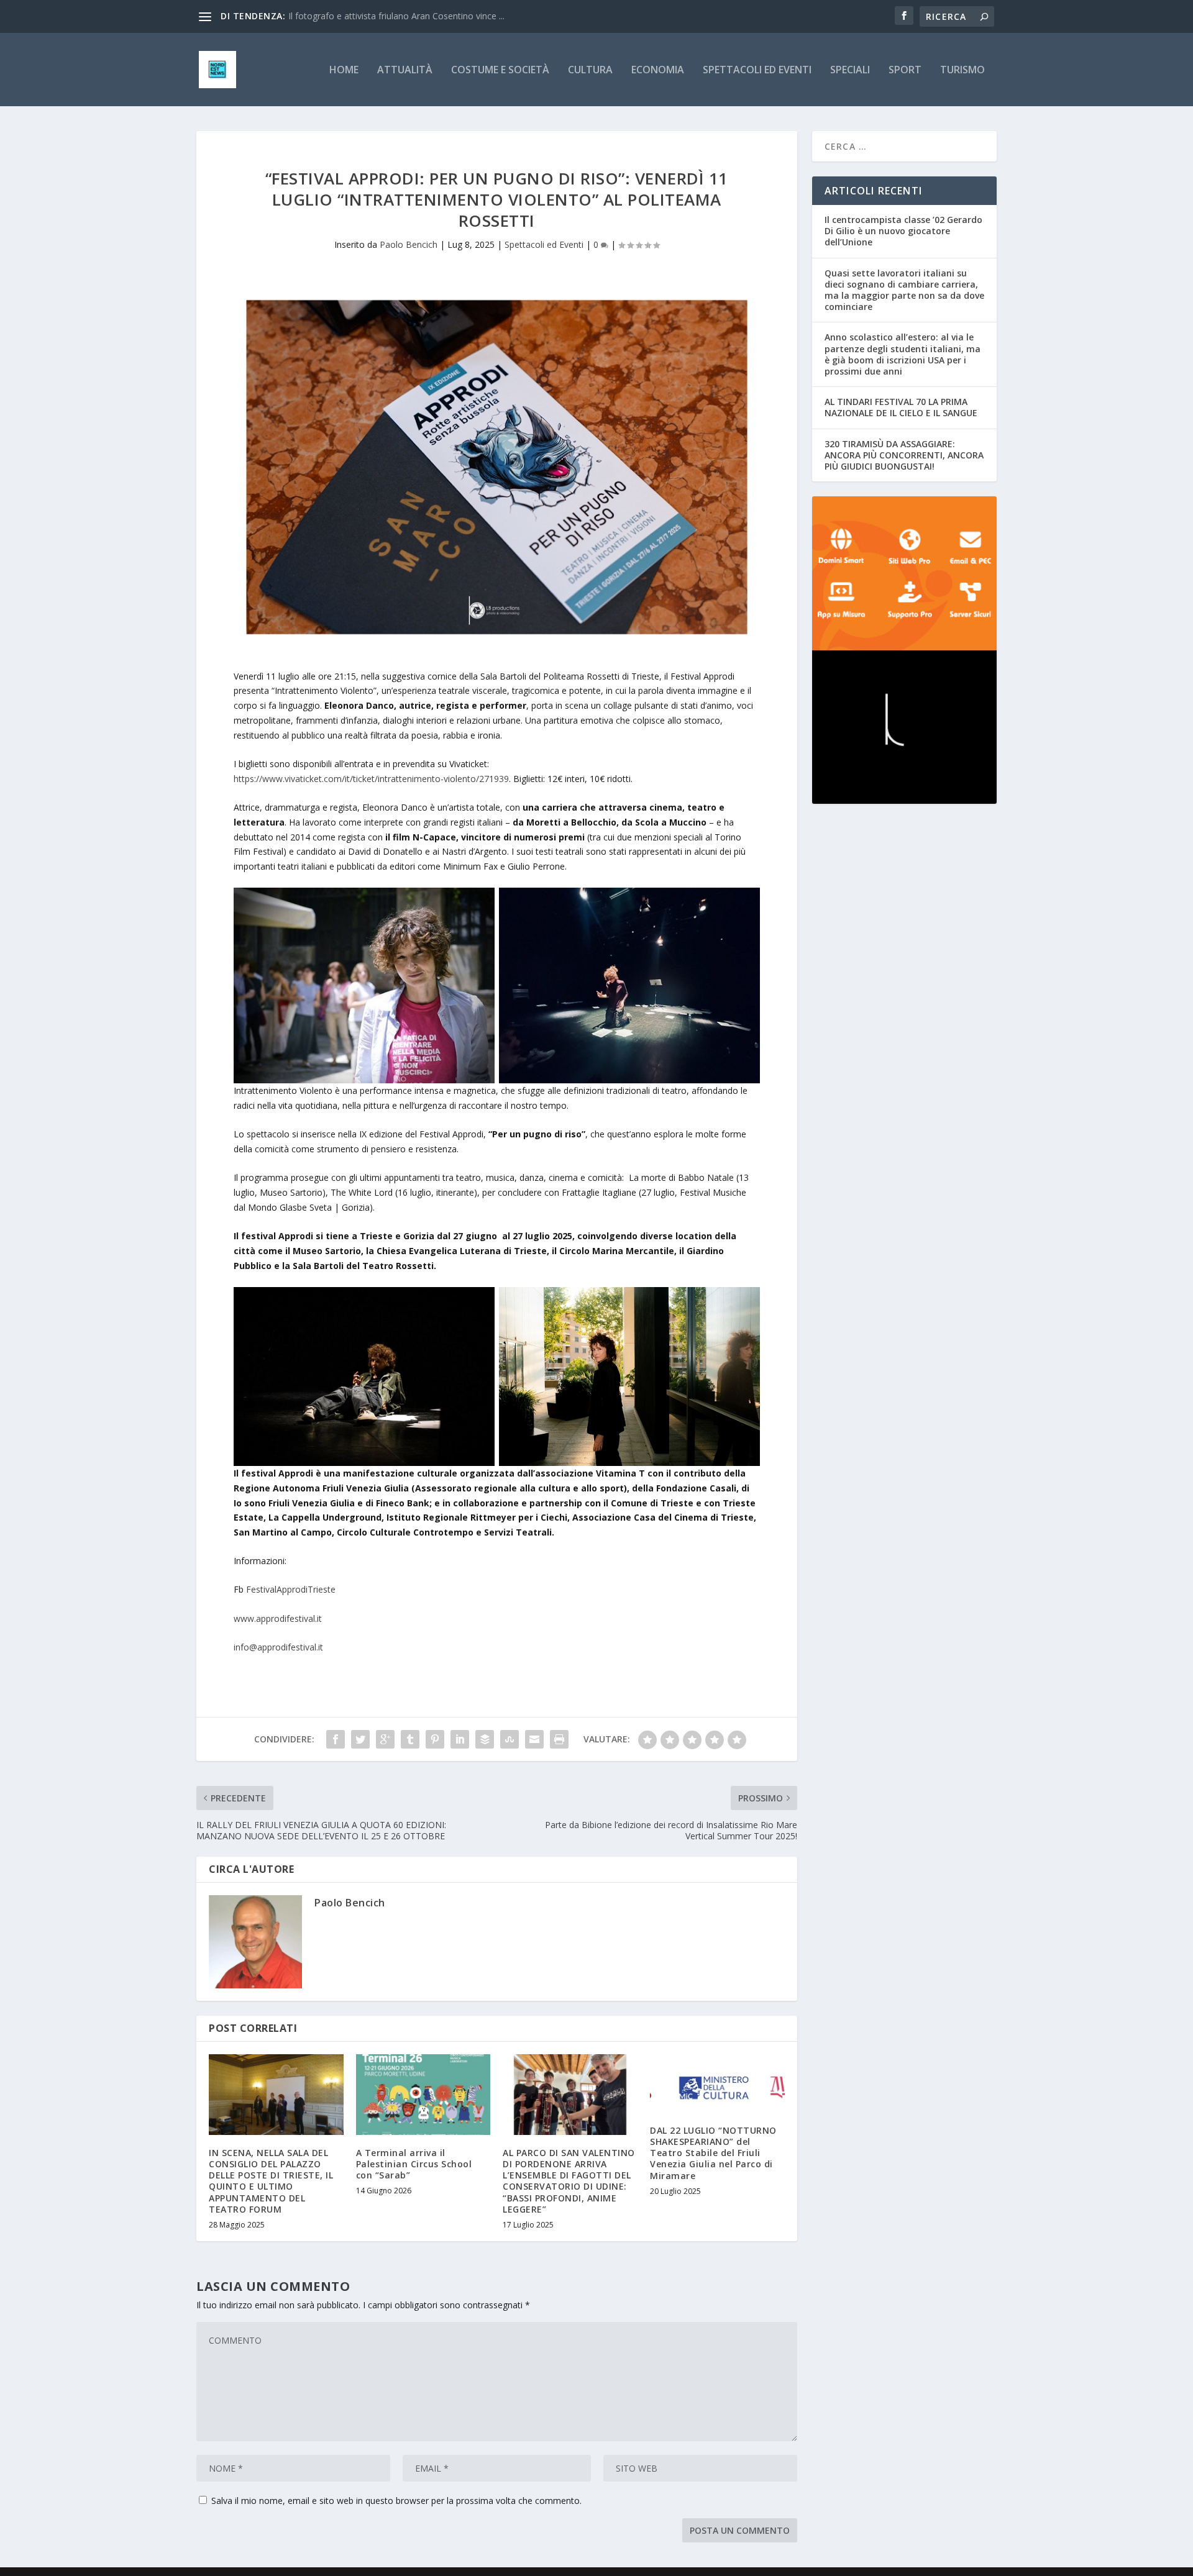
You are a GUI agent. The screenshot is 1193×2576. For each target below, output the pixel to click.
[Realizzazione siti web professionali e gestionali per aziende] (904, 573)
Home (344, 71)
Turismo (962, 71)
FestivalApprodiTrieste (291, 1589)
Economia (658, 71)
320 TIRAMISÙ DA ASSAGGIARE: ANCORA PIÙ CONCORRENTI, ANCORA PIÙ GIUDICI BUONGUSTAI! (904, 455)
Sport (905, 71)
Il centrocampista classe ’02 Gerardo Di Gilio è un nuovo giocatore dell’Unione (903, 231)
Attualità (405, 71)
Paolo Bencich (409, 244)
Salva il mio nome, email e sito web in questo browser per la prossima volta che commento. (396, 2501)
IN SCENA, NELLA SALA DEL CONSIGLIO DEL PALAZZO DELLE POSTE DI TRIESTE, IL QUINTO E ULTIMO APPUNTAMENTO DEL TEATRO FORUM (271, 2181)
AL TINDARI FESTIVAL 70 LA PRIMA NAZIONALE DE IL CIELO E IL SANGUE (901, 407)
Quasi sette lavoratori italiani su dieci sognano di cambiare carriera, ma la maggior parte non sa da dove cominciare (904, 290)
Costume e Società (500, 71)
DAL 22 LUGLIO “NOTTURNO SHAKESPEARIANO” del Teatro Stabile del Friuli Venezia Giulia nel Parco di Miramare (713, 2153)
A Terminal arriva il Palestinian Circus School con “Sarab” (414, 2164)
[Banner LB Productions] (904, 727)
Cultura (590, 71)
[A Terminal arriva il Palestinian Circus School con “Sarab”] (423, 2095)
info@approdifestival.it (278, 1647)
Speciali (850, 71)
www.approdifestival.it (278, 1618)
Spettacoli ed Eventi (757, 71)
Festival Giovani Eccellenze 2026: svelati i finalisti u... (392, 16)
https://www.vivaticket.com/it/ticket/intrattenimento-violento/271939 (371, 779)
